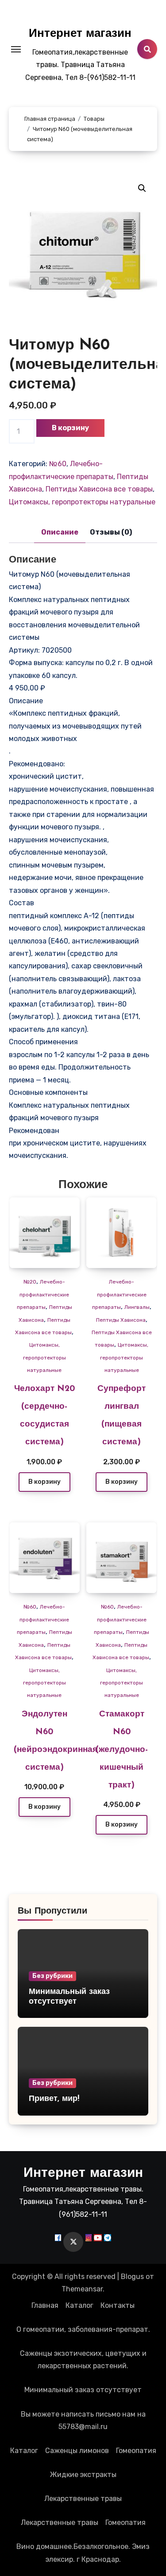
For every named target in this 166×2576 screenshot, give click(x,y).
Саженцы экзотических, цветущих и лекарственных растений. (83, 2360)
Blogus (132, 2277)
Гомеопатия (136, 2451)
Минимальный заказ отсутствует (83, 2390)
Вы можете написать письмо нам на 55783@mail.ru (83, 2420)
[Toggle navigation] (16, 49)
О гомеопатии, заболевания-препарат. (83, 2329)
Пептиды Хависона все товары (99, 489)
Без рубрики (52, 1976)
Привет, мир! (54, 2099)
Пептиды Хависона (121, 1320)
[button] (142, 188)
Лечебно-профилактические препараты (43, 1294)
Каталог (79, 2305)
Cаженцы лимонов (77, 2451)
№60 (58, 464)
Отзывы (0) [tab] (111, 532)
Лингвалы (137, 1307)
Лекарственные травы (83, 2499)
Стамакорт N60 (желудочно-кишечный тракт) (122, 1750)
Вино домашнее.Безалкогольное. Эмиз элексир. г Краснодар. (83, 2553)
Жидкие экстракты (83, 2475)
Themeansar (82, 2289)
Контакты (118, 2305)
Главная (45, 2305)
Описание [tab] (60, 532)
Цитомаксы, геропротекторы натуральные (82, 502)
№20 (30, 1282)
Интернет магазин (80, 34)
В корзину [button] (44, 1482)
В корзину (70, 428)
